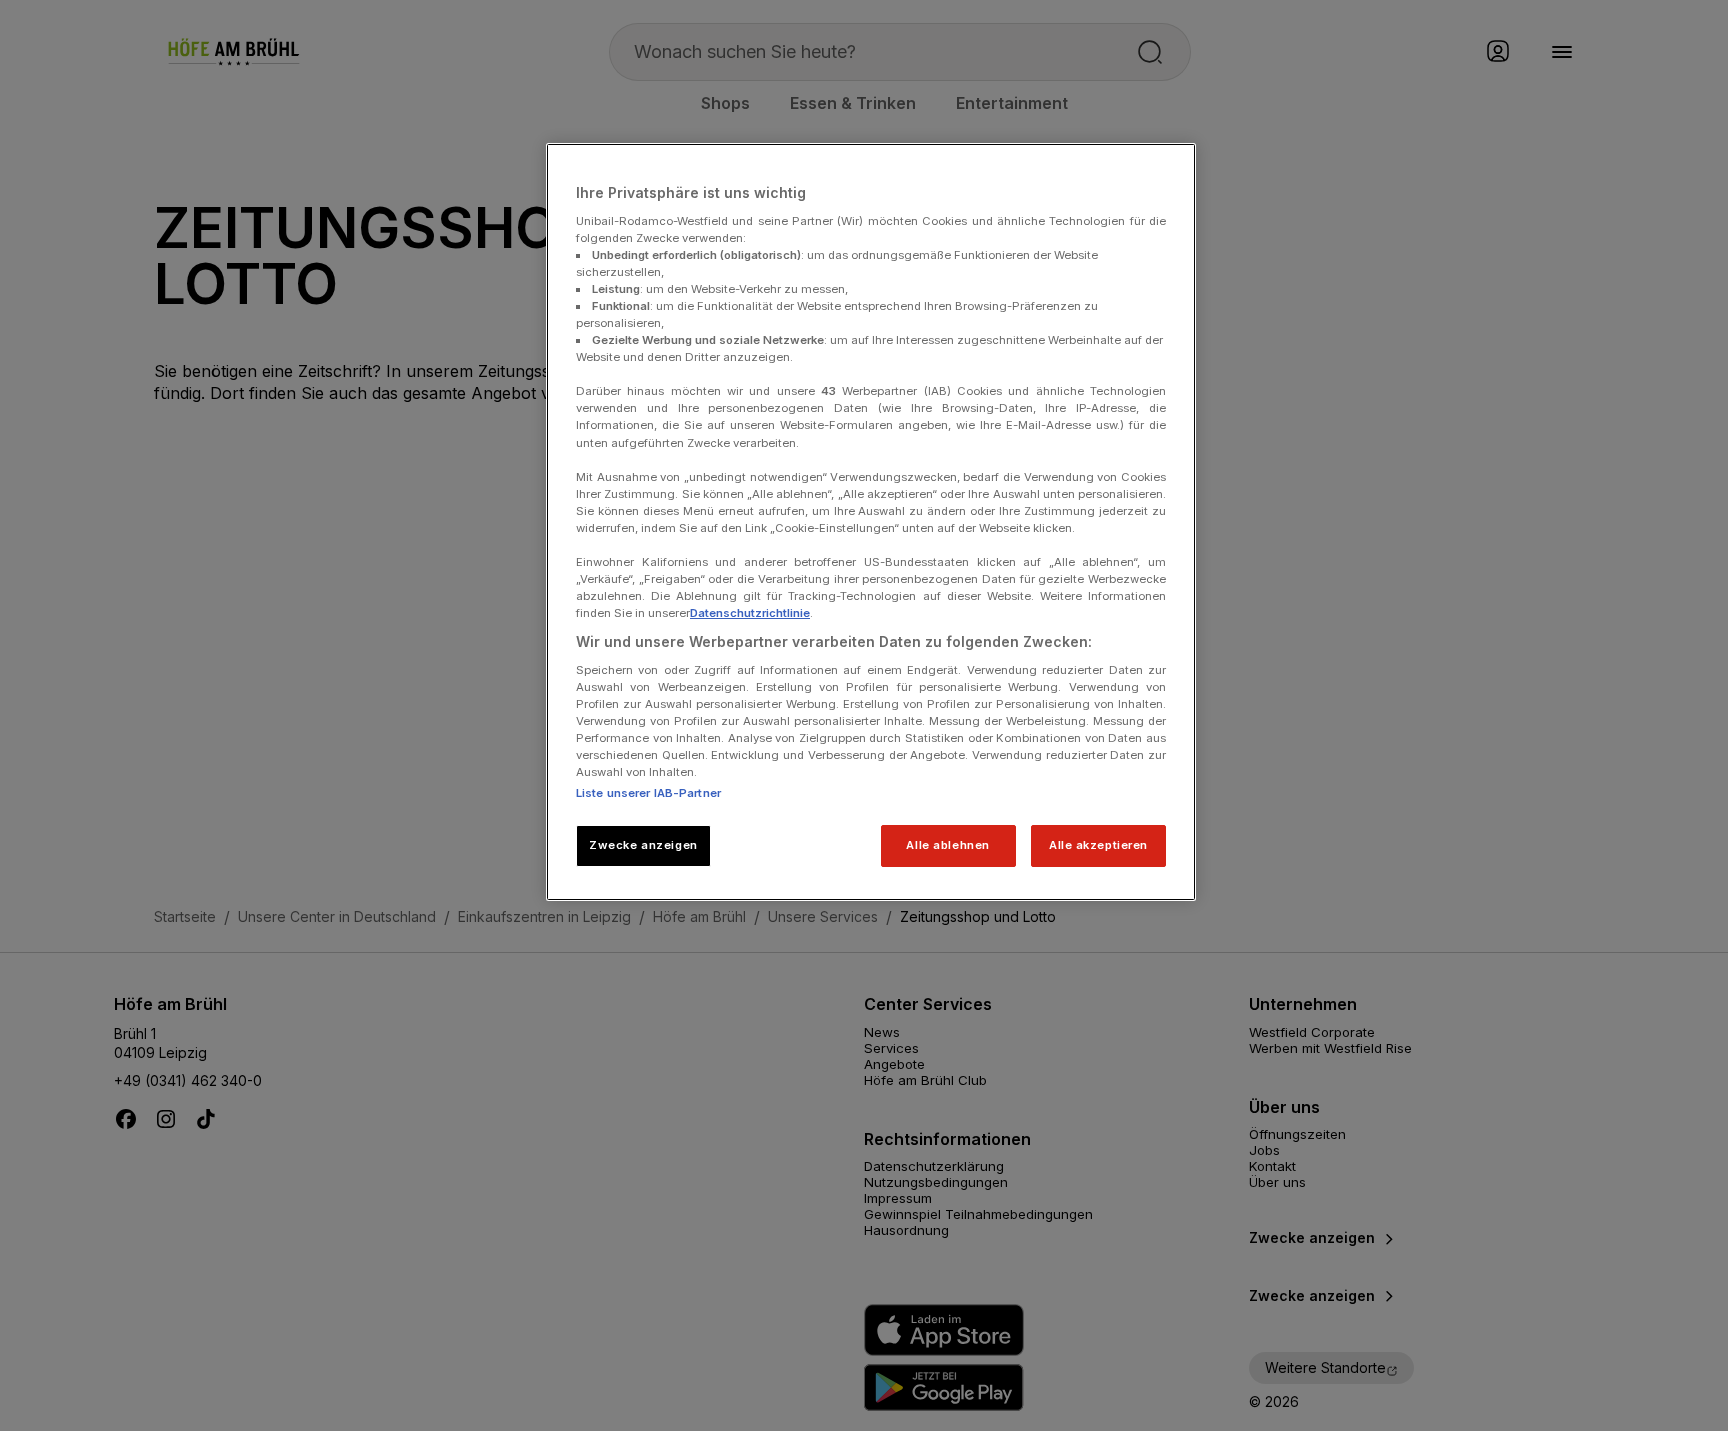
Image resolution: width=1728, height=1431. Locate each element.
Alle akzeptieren (1098, 845)
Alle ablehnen (947, 845)
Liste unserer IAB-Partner (648, 793)
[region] (871, 522)
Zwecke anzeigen (643, 845)
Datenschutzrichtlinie (750, 613)
